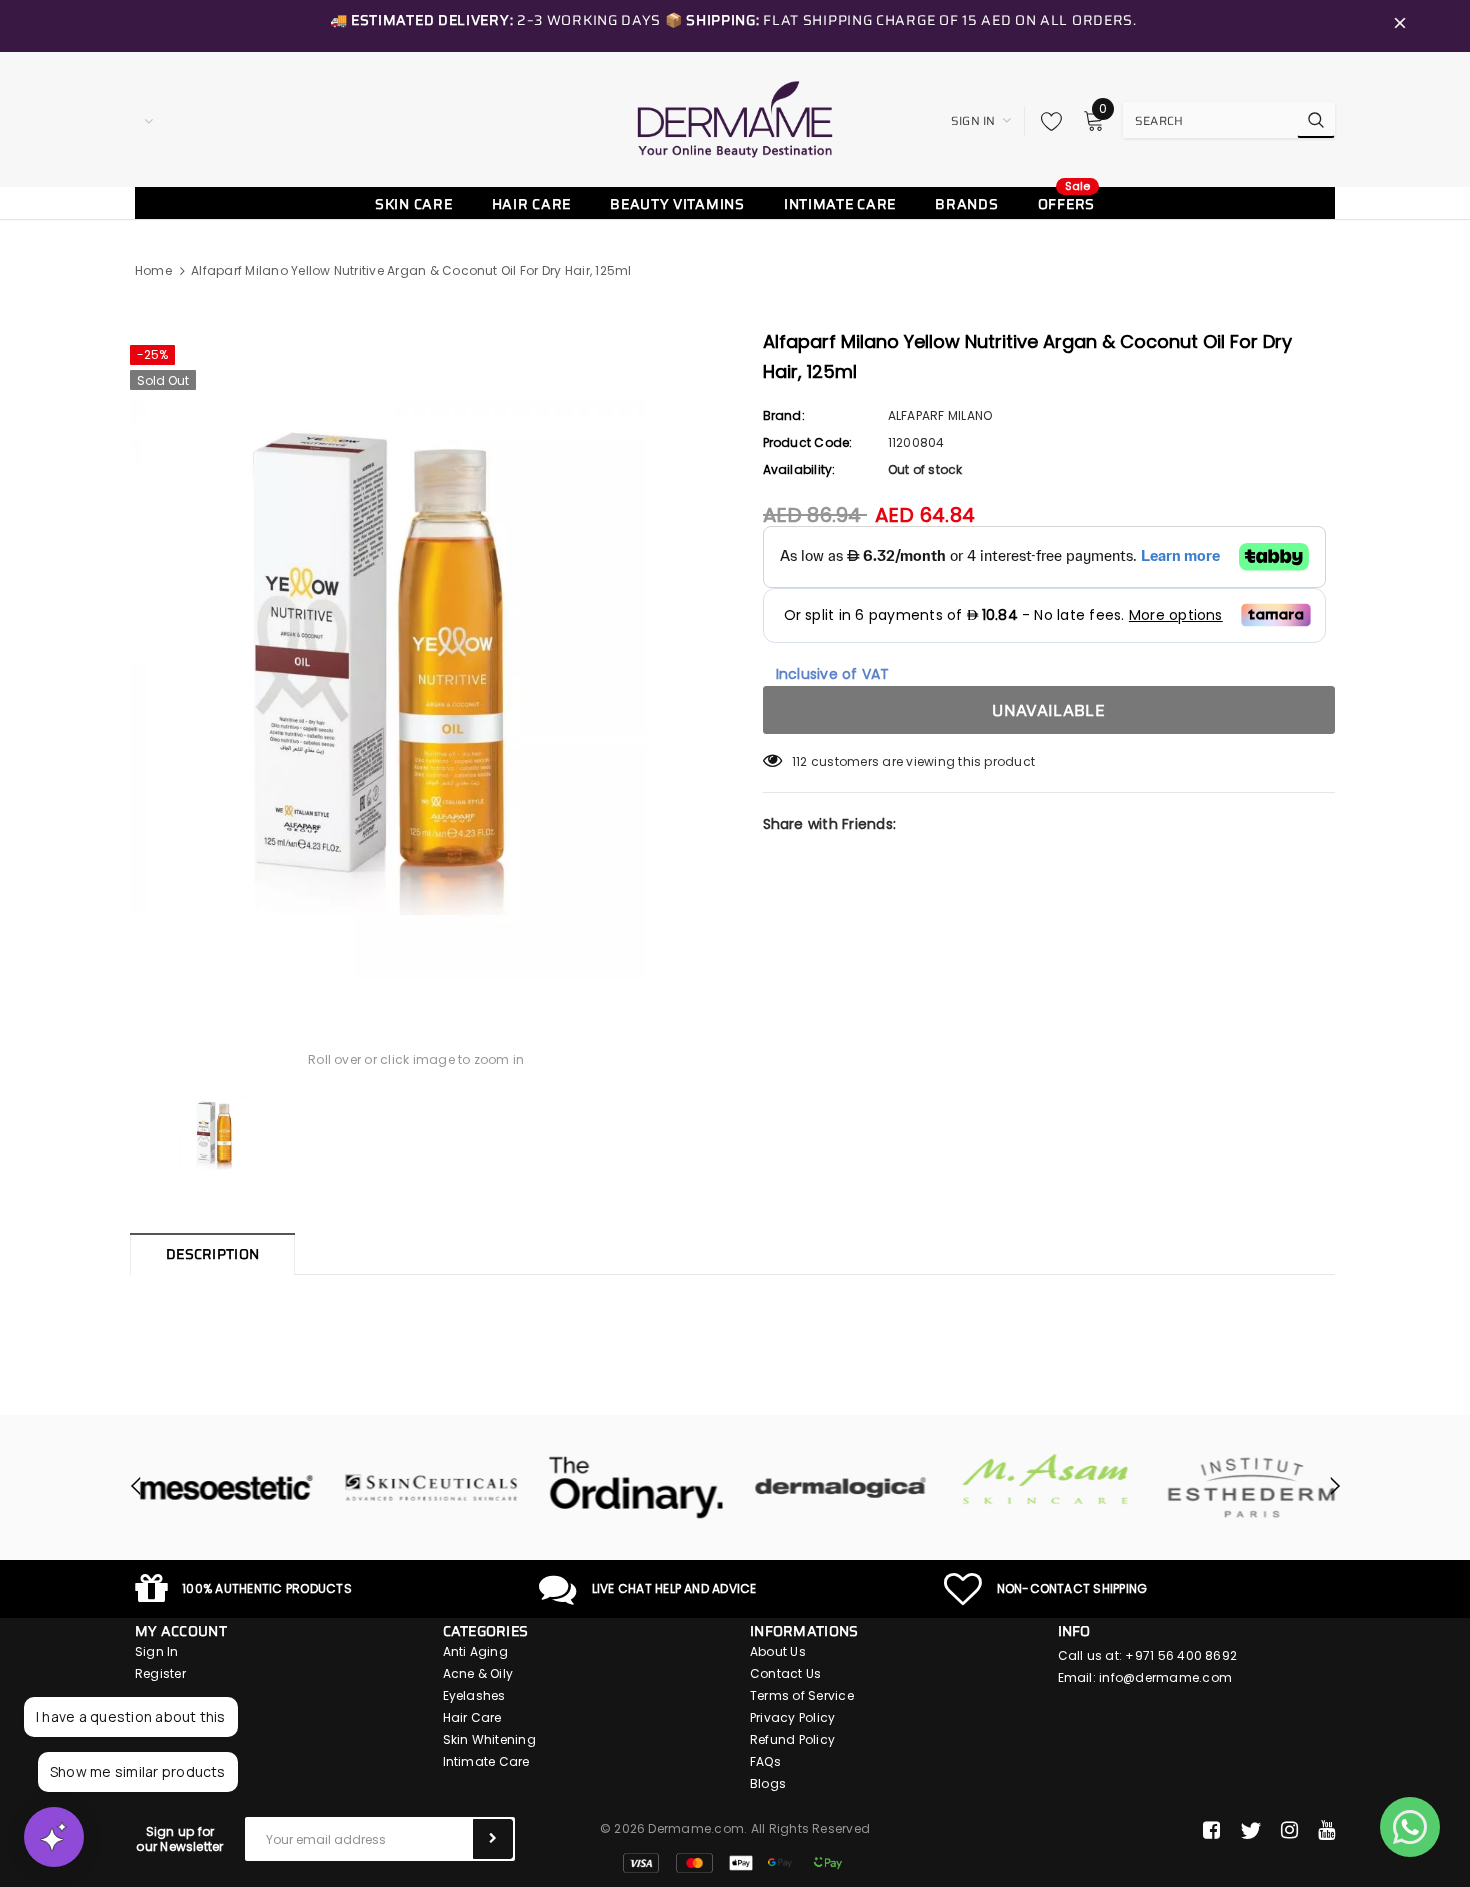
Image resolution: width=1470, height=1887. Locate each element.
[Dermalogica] (837, 1488)
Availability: (799, 469)
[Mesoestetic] (222, 1488)
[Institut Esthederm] (1247, 1488)
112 (800, 761)
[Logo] (735, 119)
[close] (1400, 26)
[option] (416, 656)
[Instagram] (1289, 1831)
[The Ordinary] (632, 1488)
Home (153, 270)
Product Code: (808, 442)
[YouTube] (1326, 1831)
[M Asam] (1042, 1479)
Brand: (784, 415)
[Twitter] (1250, 1831)
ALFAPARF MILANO (940, 415)
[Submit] (493, 1839)
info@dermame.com (1165, 1677)
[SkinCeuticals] (427, 1488)
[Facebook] (1211, 1831)
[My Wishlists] (1046, 121)
